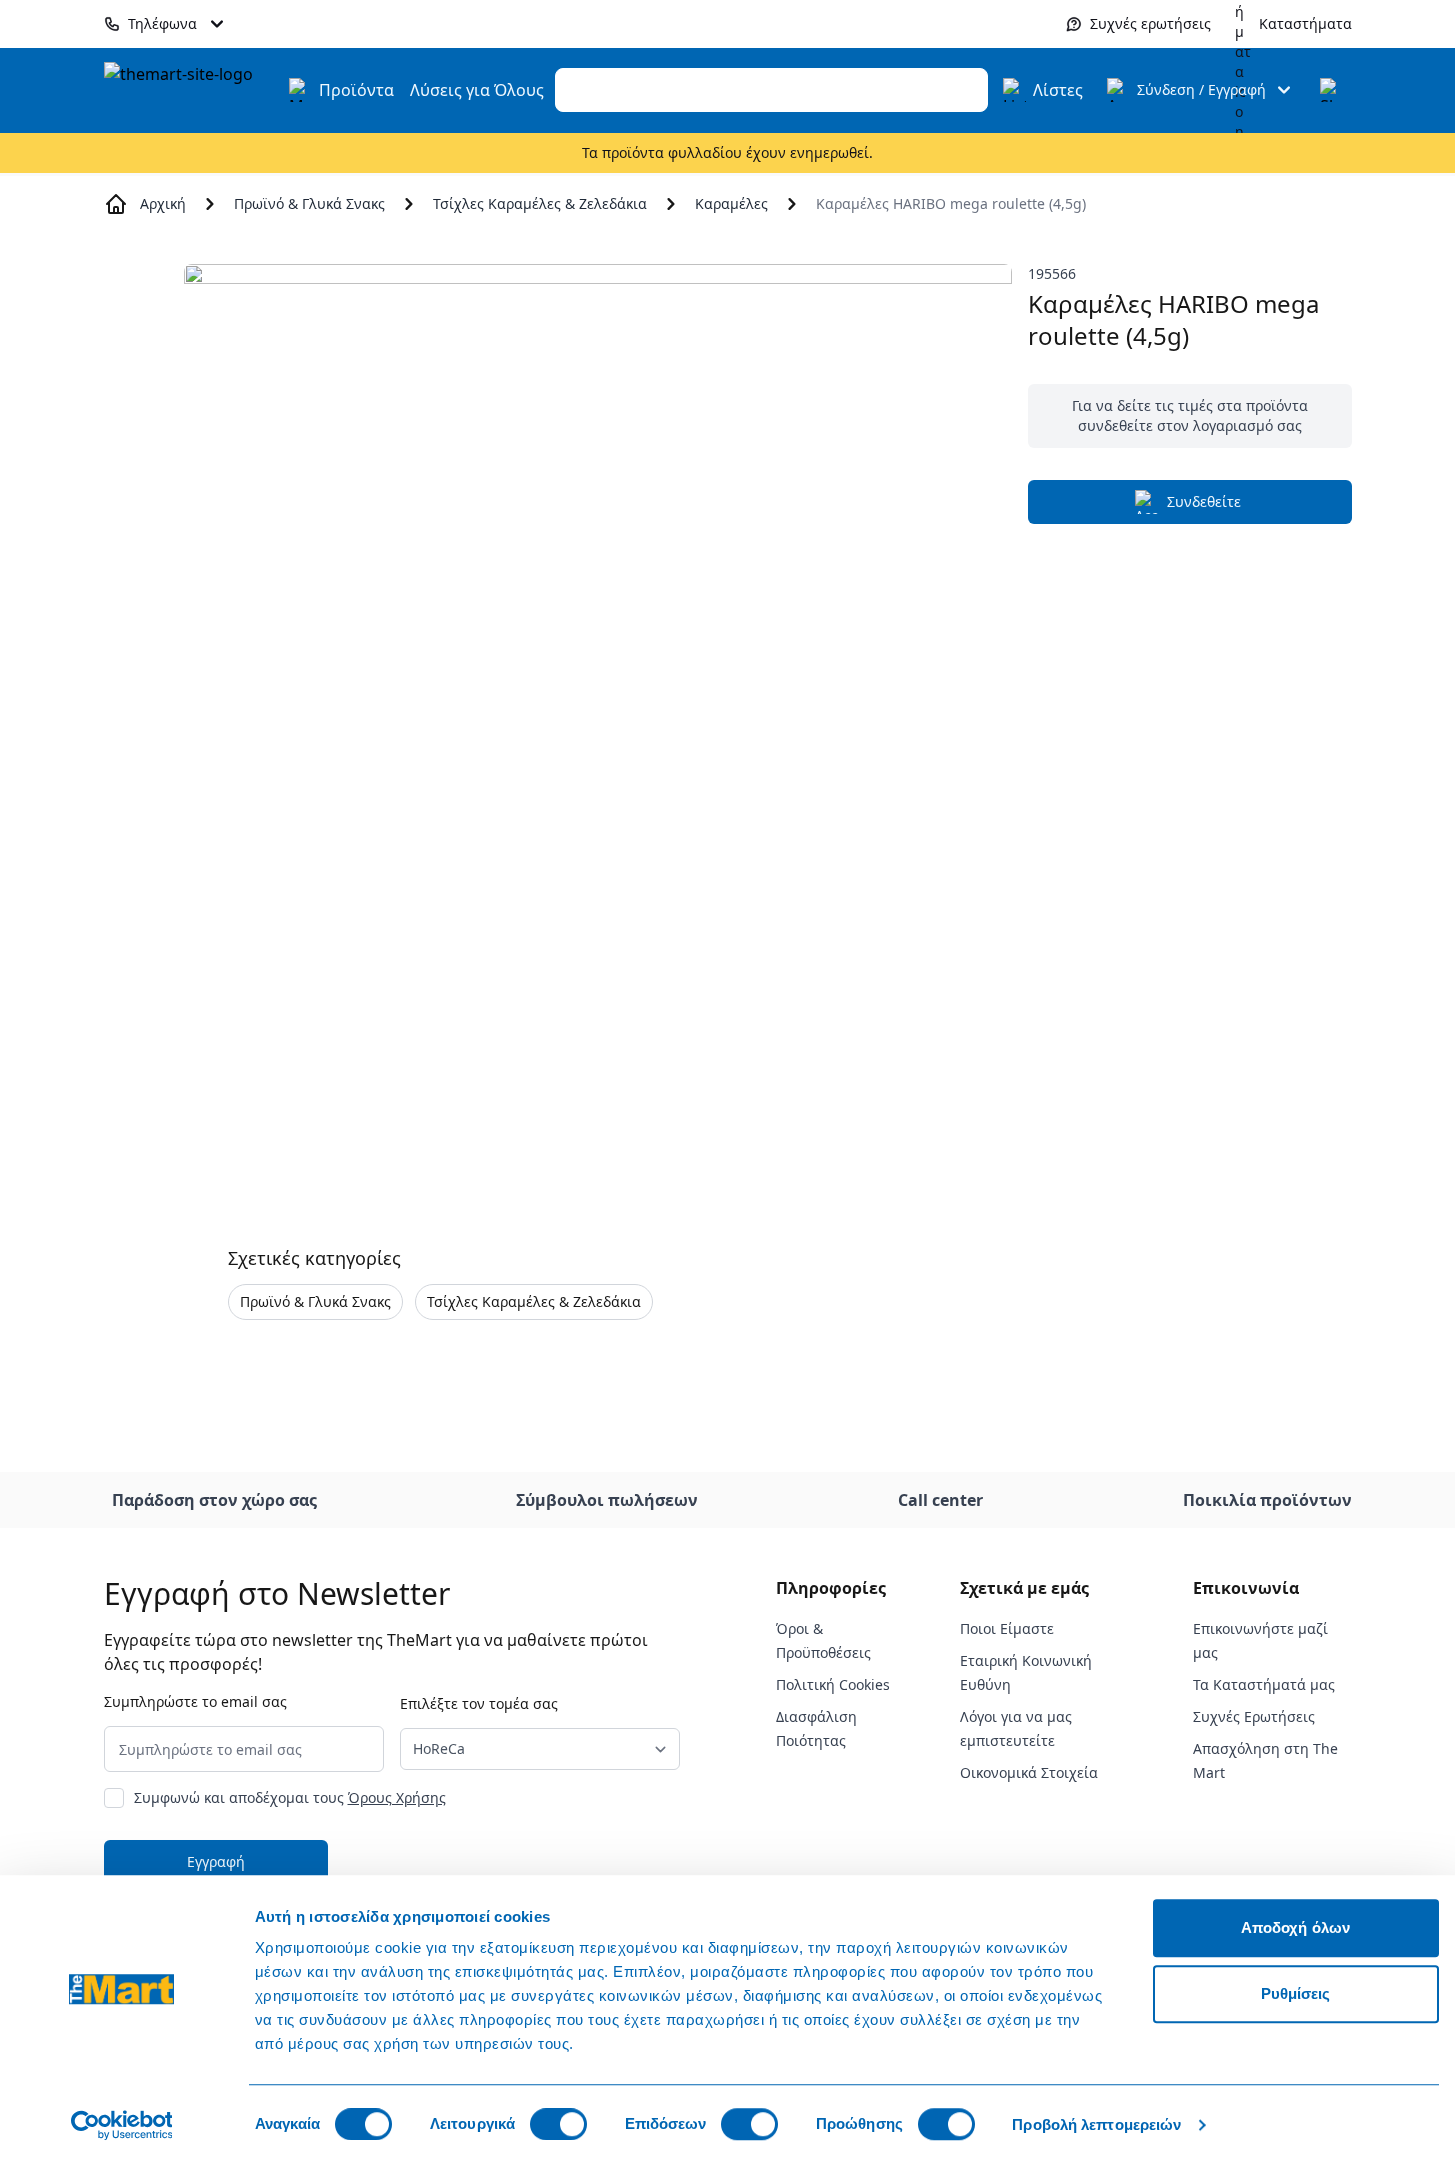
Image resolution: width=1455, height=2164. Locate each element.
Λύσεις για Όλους (477, 90)
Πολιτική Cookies (833, 1684)
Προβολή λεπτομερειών (1096, 2124)
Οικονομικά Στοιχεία (1029, 1772)
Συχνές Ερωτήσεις (1254, 1716)
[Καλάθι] (1332, 90)
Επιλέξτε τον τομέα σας (479, 1703)
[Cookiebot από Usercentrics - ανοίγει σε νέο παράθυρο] (121, 2125)
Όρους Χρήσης (397, 1797)
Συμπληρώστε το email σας (195, 1701)
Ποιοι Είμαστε (1007, 1628)
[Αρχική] (190, 90)
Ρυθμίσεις (1296, 1993)
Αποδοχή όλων (1295, 1927)
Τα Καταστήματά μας (1264, 1684)
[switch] (558, 2124)
